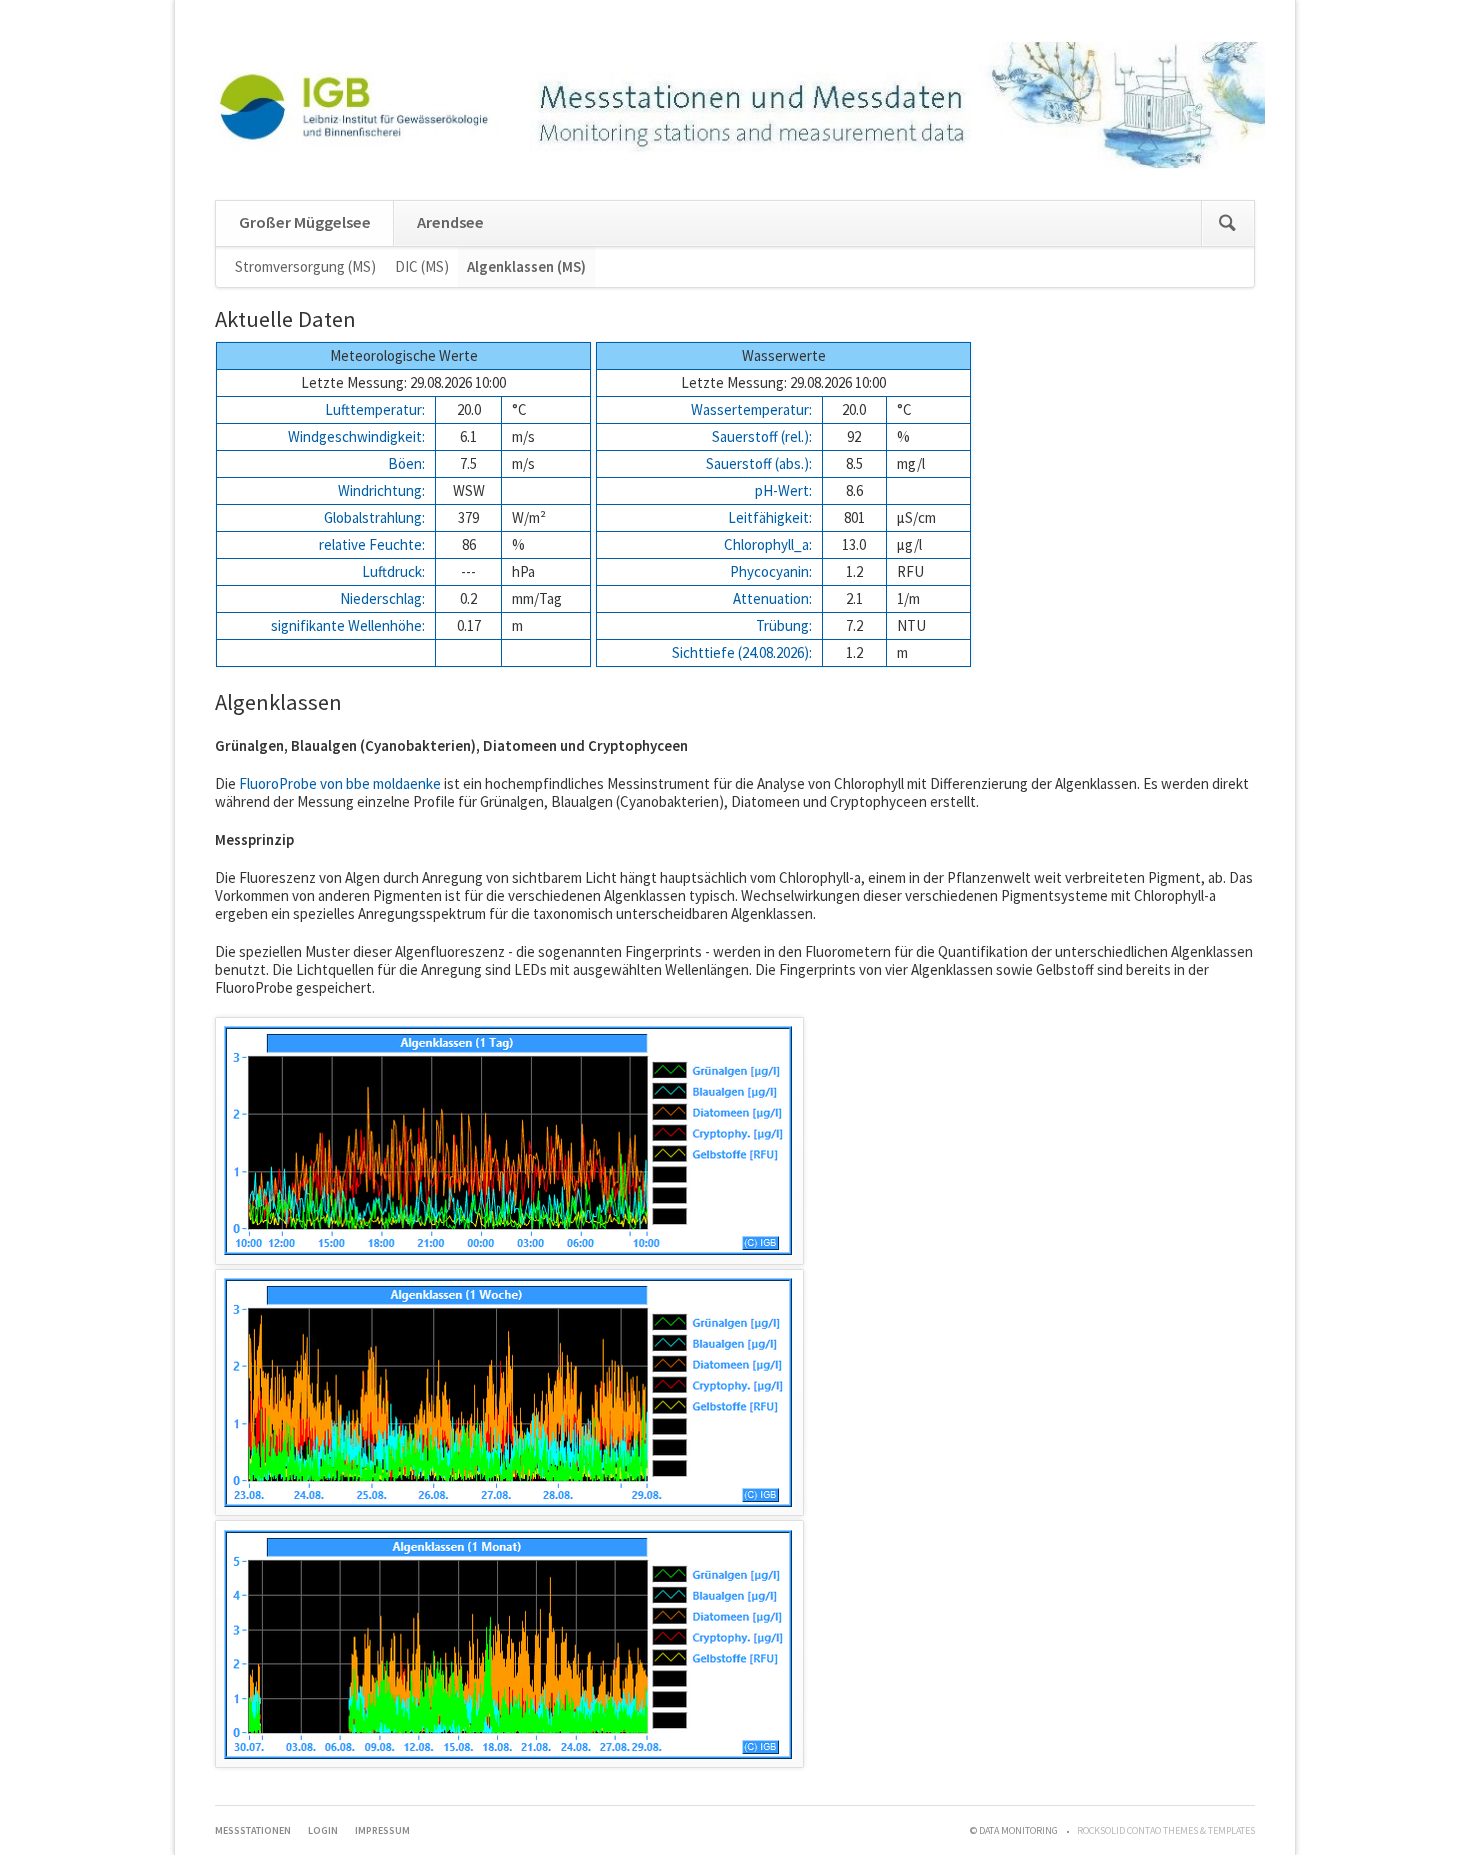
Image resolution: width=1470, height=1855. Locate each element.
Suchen (1227, 223)
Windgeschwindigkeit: (356, 436)
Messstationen (253, 1830)
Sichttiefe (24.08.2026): (742, 652)
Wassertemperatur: (751, 409)
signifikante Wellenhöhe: (348, 625)
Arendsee (450, 222)
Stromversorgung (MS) (305, 266)
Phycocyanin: (771, 571)
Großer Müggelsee (305, 222)
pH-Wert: (783, 490)
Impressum (382, 1830)
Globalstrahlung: (374, 517)
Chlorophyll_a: (768, 544)
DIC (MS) (422, 266)
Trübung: (784, 625)
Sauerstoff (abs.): (759, 463)
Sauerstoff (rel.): (762, 436)
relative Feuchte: (372, 544)
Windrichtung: (381, 490)
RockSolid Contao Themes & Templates (1166, 1830)
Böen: (406, 463)
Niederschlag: (382, 598)
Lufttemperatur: (375, 409)
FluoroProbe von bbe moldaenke (340, 783)
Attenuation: (772, 598)
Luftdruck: (393, 571)
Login (323, 1830)
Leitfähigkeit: (770, 517)
